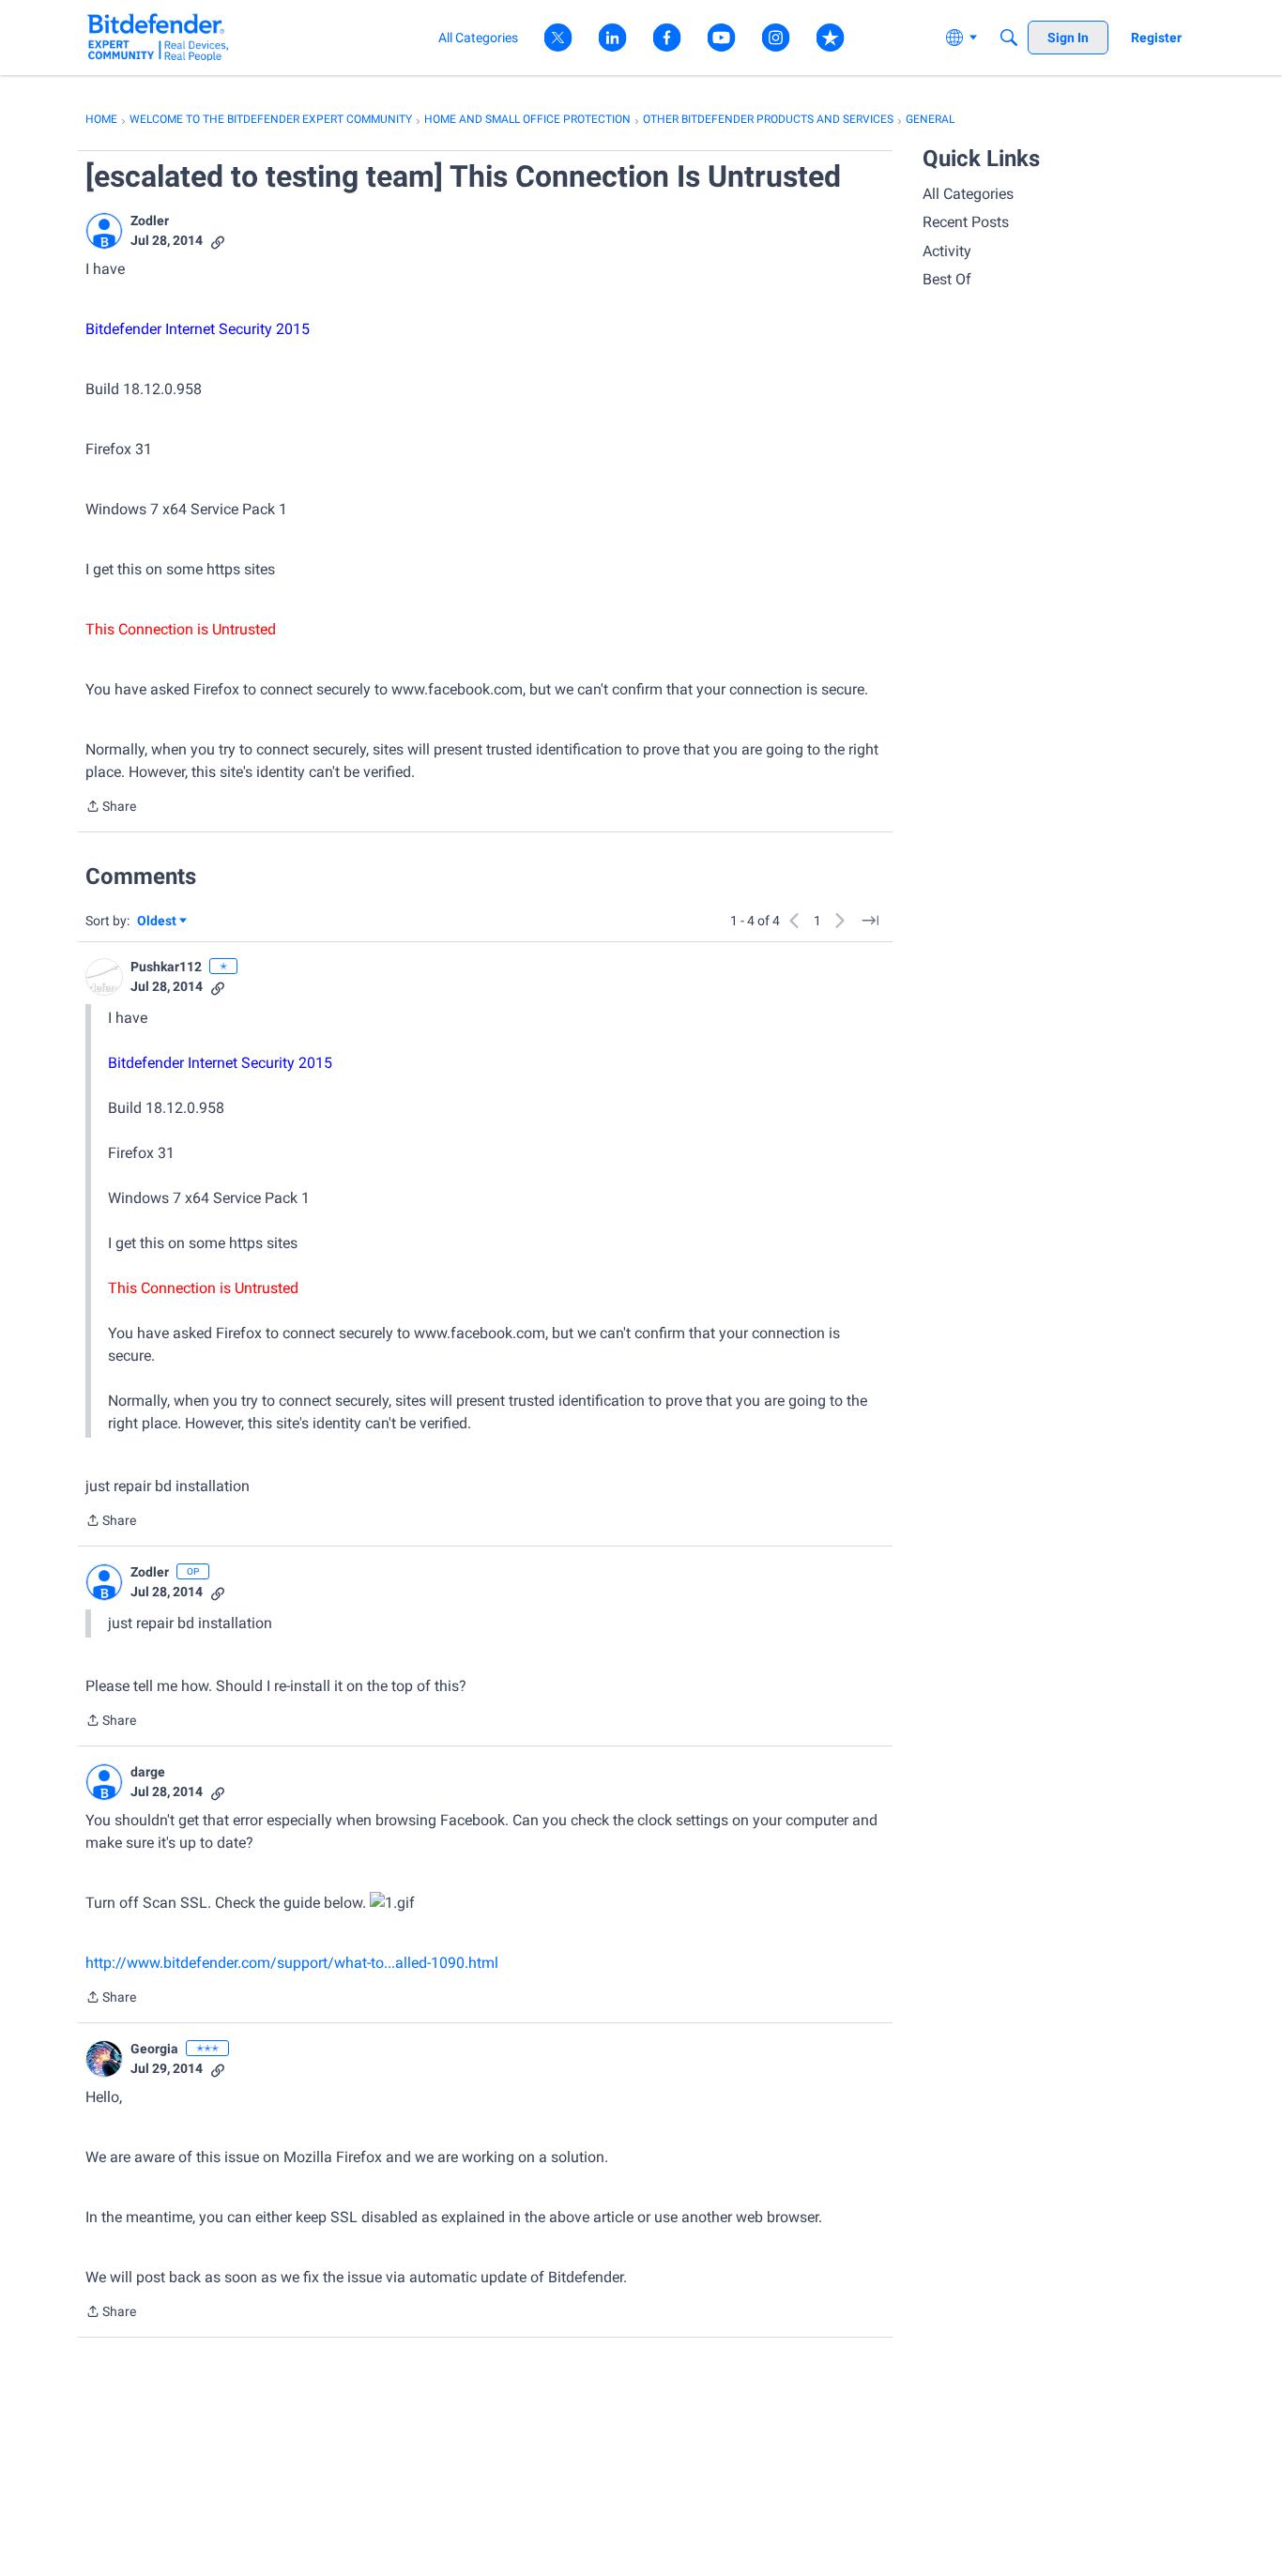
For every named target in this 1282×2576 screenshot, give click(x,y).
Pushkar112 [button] (166, 967)
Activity (947, 251)
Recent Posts (966, 222)
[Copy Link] (218, 241)
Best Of (947, 279)
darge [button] (148, 1772)
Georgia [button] (154, 2049)
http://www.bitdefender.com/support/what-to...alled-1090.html (292, 1963)
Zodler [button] (150, 221)
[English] (158, 37)
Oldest (158, 922)
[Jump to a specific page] (870, 921)
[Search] (1009, 38)
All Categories (968, 194)
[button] (104, 231)
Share (111, 808)
